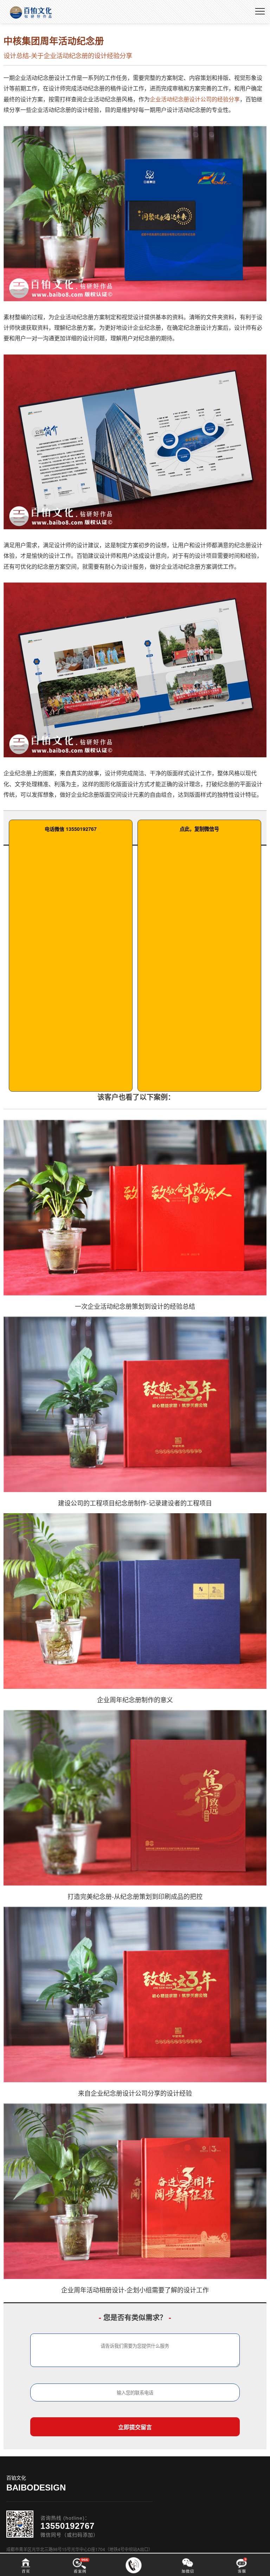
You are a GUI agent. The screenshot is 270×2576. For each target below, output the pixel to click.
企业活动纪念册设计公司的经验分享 (195, 99)
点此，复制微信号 (199, 829)
